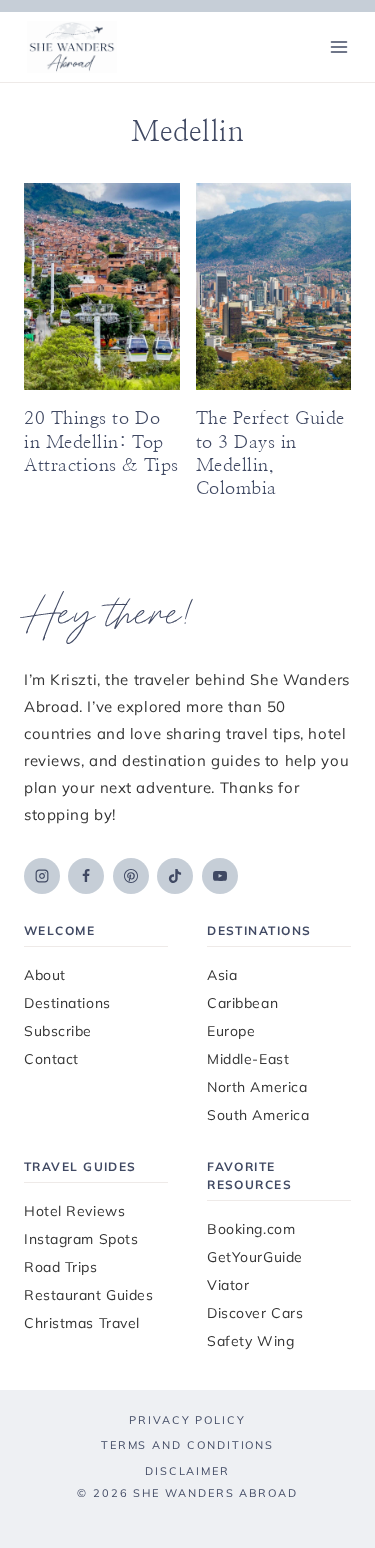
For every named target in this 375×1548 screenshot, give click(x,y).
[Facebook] (86, 876)
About (45, 975)
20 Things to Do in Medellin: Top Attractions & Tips (101, 442)
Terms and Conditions (187, 1445)
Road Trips (61, 1267)
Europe (231, 1031)
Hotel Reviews (74, 1211)
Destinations (67, 1003)
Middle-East (248, 1059)
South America (258, 1115)
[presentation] (102, 286)
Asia (222, 975)
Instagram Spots (81, 1239)
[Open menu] (338, 46)
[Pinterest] (131, 876)
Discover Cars (255, 1313)
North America (257, 1087)
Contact (51, 1059)
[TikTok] (175, 876)
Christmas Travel (82, 1323)
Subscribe (58, 1031)
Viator (228, 1285)
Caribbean (242, 1003)
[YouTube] (220, 876)
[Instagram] (42, 876)
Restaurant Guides (89, 1295)
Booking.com (251, 1229)
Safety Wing (250, 1341)
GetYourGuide (255, 1257)
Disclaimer (187, 1471)
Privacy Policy (187, 1420)
